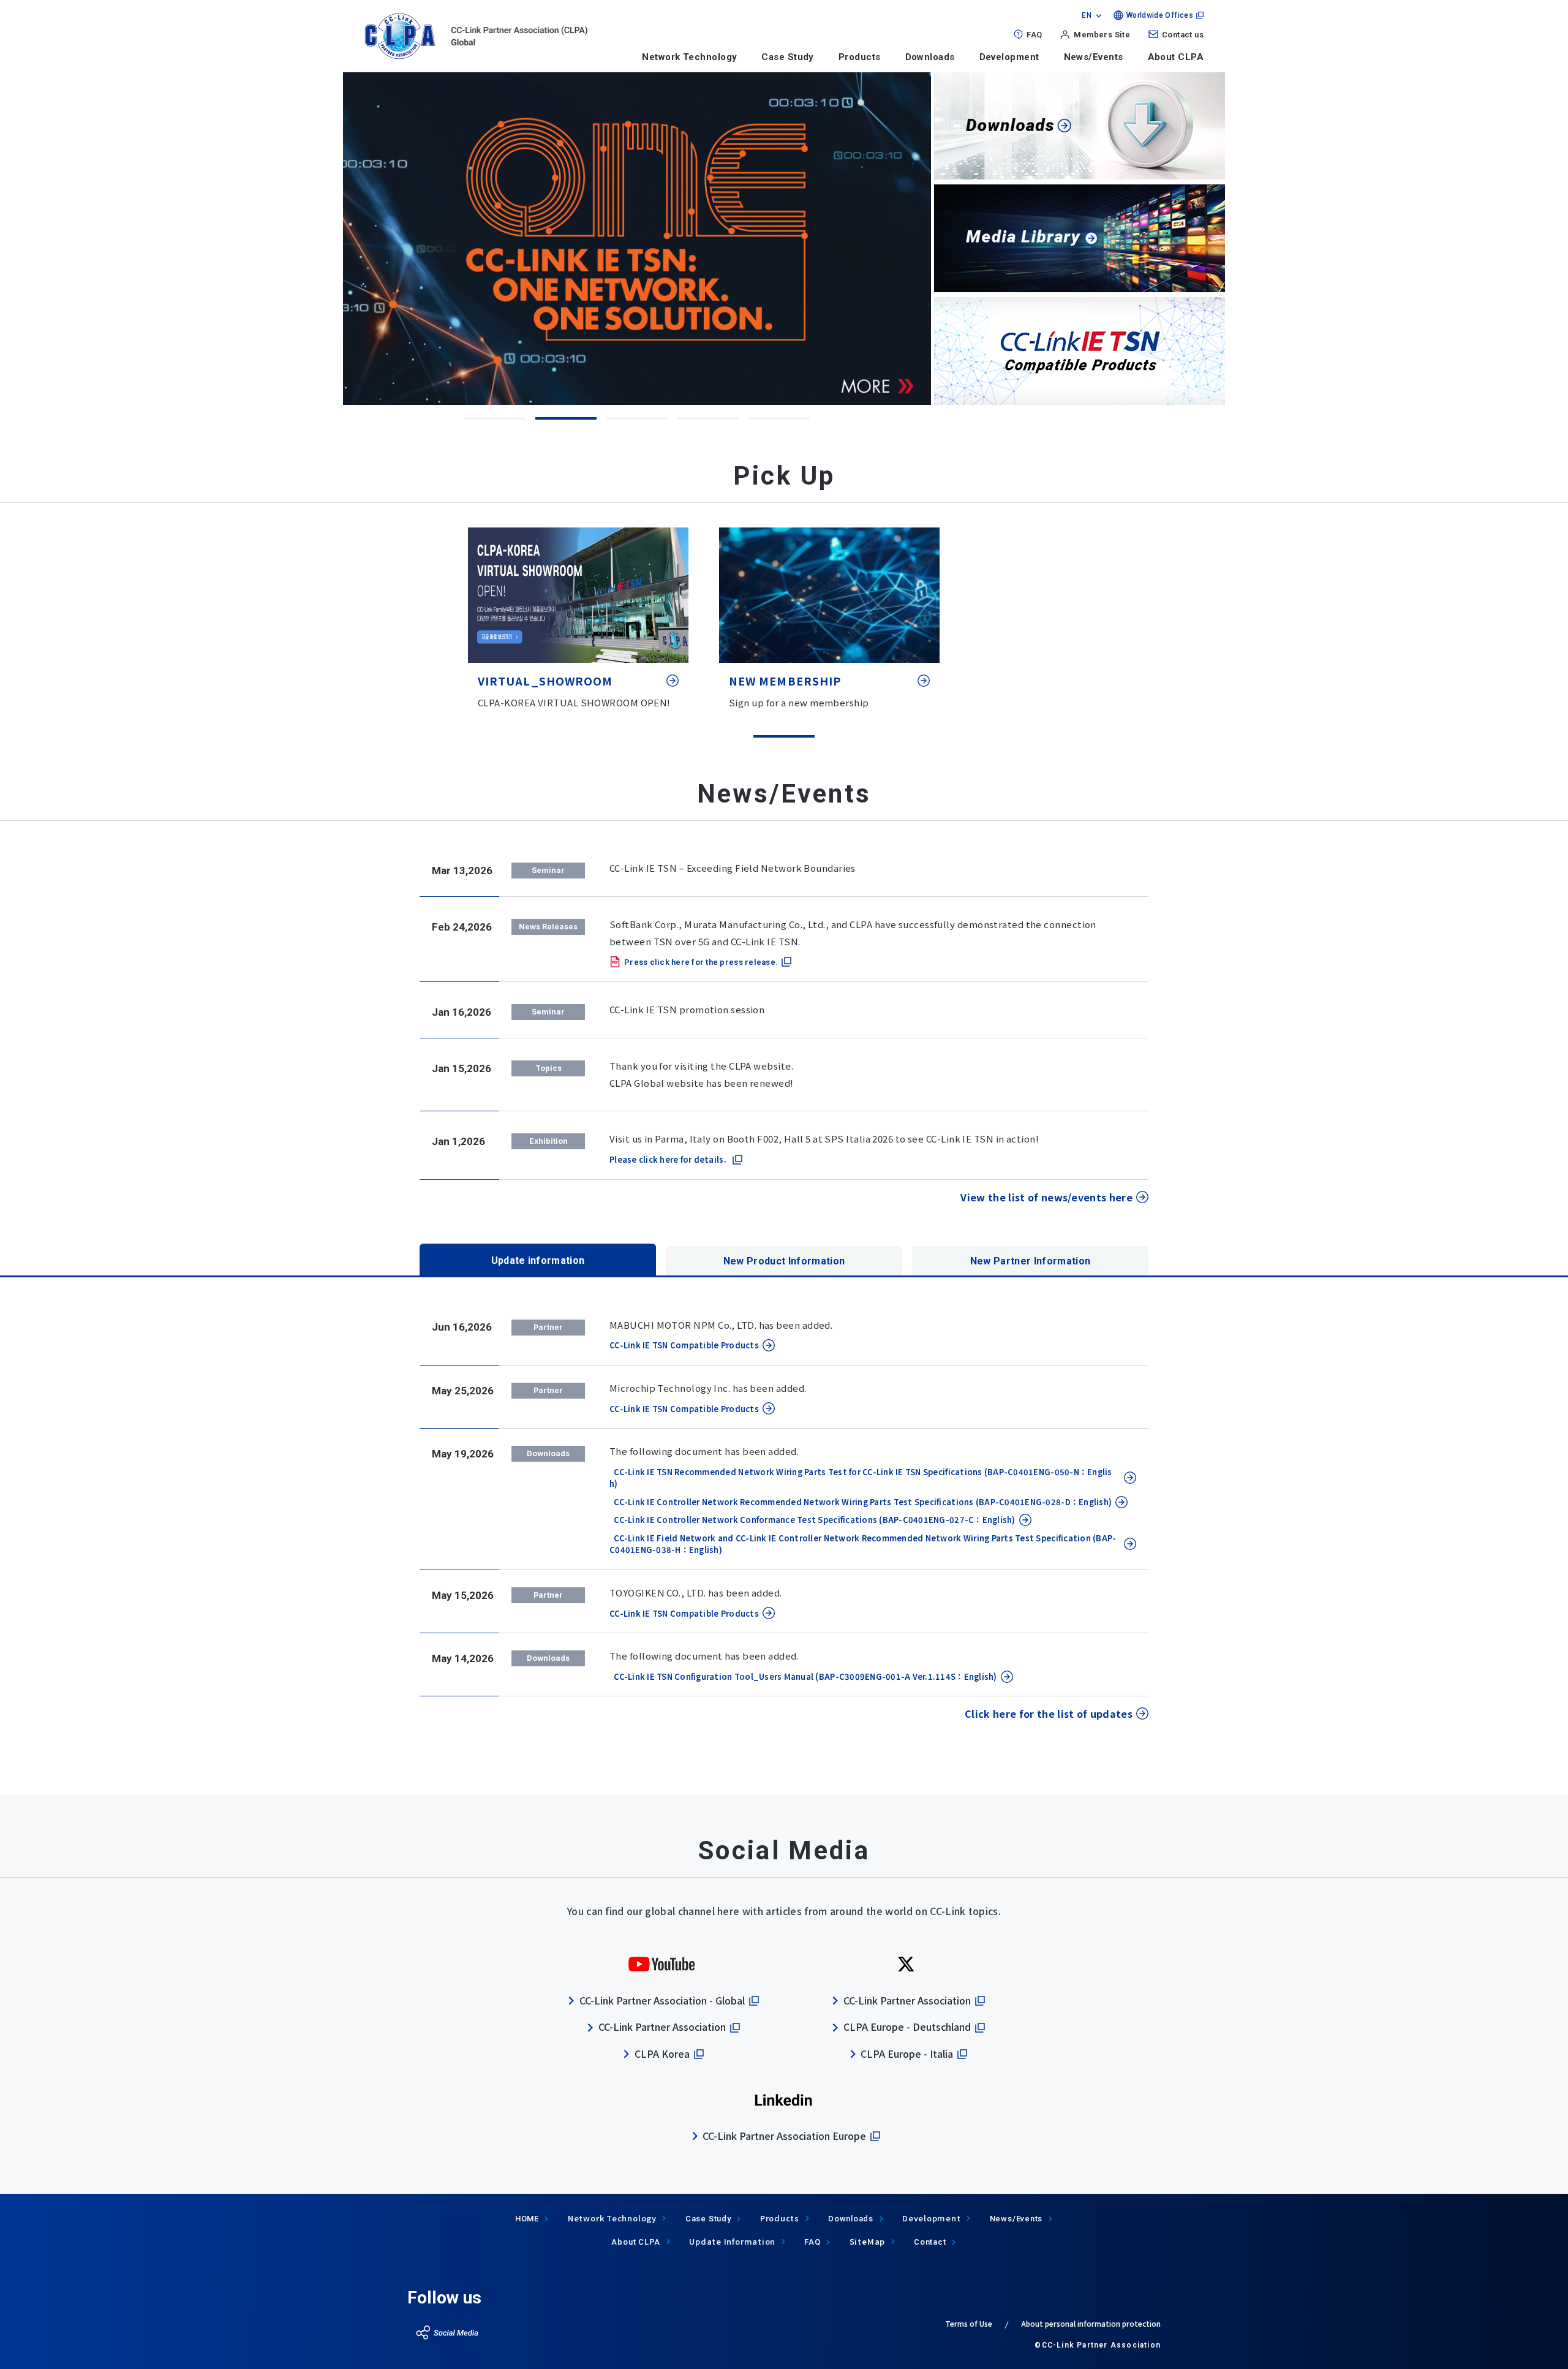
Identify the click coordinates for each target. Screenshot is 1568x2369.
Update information (538, 1260)
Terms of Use (969, 2323)
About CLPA (1176, 57)
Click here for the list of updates (1049, 1713)
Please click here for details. (668, 1159)
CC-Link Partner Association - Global (662, 2000)
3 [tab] (637, 418)
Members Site (1102, 35)
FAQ (1034, 35)
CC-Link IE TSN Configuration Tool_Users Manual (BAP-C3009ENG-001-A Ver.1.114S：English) (803, 1676)
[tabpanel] (853, 238)
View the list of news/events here (1046, 1197)
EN (1087, 15)
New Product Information (784, 1261)
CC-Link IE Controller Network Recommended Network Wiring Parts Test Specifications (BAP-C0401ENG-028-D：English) (861, 1502)
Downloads (930, 57)
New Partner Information (1030, 1261)
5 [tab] (779, 418)
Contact (930, 2242)
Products (860, 57)
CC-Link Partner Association (662, 2027)
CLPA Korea (662, 2054)
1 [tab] (495, 418)
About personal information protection (1091, 2323)
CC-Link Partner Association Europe (784, 2136)
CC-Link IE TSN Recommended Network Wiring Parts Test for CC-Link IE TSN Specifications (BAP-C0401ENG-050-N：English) (861, 1478)
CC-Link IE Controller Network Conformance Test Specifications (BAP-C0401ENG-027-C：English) (812, 1520)
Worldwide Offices (1160, 15)
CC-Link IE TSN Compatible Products (684, 1345)
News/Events (1094, 57)
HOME (527, 2219)
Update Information (732, 2241)
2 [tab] (566, 418)
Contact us (1183, 35)
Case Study (788, 57)
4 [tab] (708, 418)
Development (1009, 57)
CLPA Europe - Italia (907, 2054)
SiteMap (867, 2241)
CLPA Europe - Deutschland (907, 2027)
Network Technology (689, 57)
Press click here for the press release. (701, 962)
